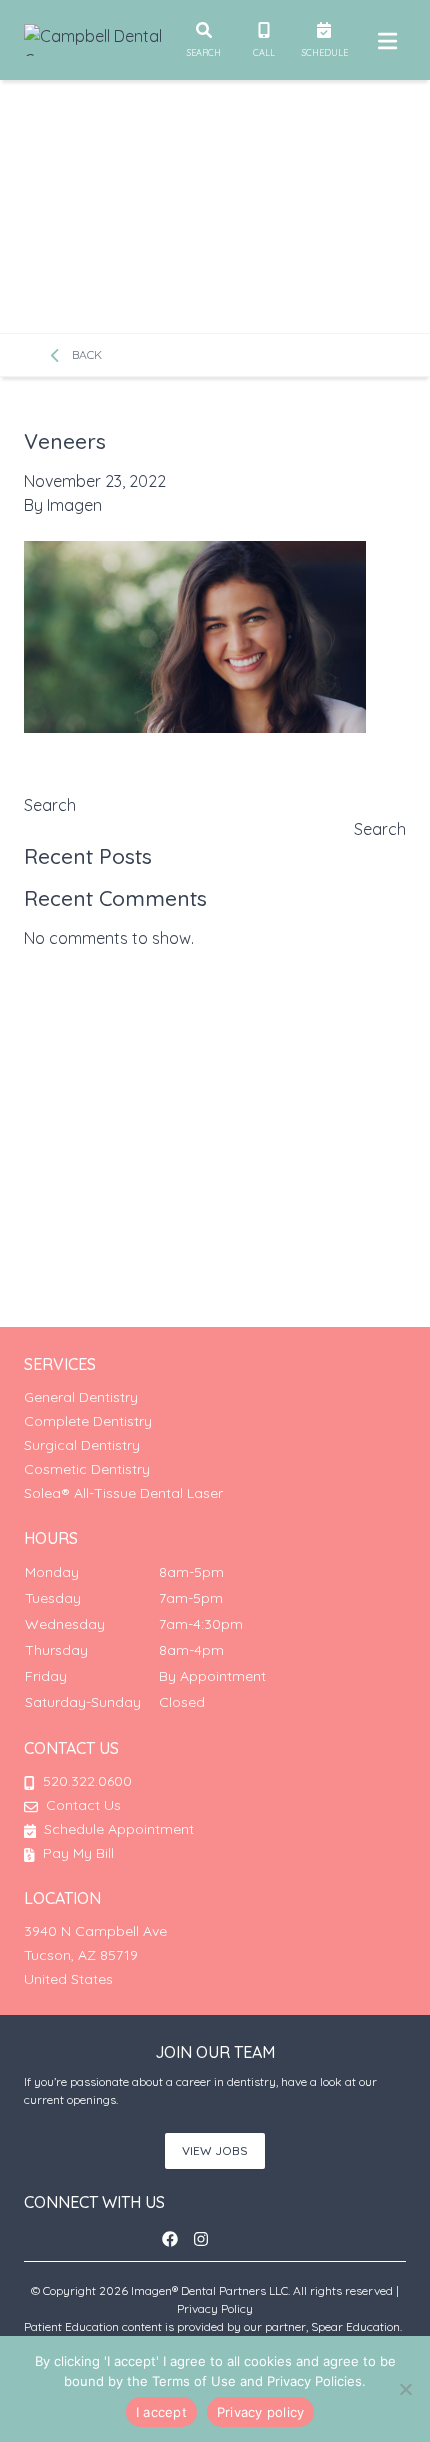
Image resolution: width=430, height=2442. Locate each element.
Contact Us (83, 1805)
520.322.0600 (87, 1781)
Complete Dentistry (88, 1421)
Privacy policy (261, 2412)
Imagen (74, 505)
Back (85, 354)
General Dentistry (81, 1397)
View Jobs (215, 2150)
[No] (405, 2389)
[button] (176, 2239)
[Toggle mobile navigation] (384, 40)
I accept (161, 2412)
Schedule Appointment (117, 1829)
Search (50, 805)
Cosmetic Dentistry (87, 1469)
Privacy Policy (215, 2308)
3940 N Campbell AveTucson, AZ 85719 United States (95, 1955)
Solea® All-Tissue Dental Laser (123, 1493)
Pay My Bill (76, 1853)
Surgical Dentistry (82, 1445)
